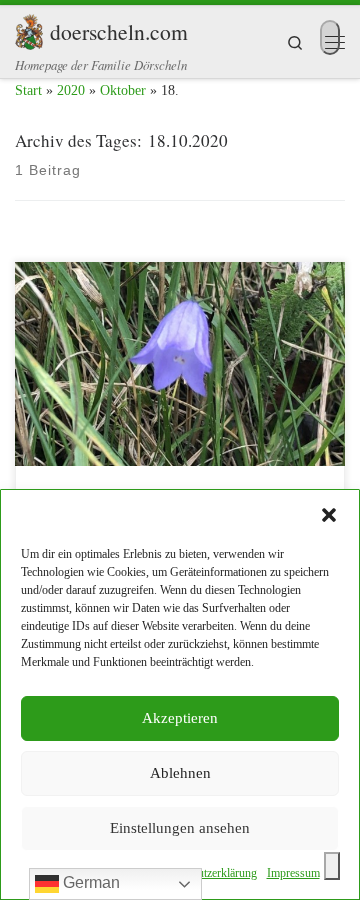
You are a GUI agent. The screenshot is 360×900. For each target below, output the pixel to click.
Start (28, 90)
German (89, 882)
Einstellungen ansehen (180, 828)
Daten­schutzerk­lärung (205, 873)
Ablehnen (180, 773)
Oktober (123, 90)
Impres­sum (293, 873)
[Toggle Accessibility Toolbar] (332, 866)
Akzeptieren (180, 718)
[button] (329, 515)
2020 (71, 90)
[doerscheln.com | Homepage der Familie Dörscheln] (29, 28)
